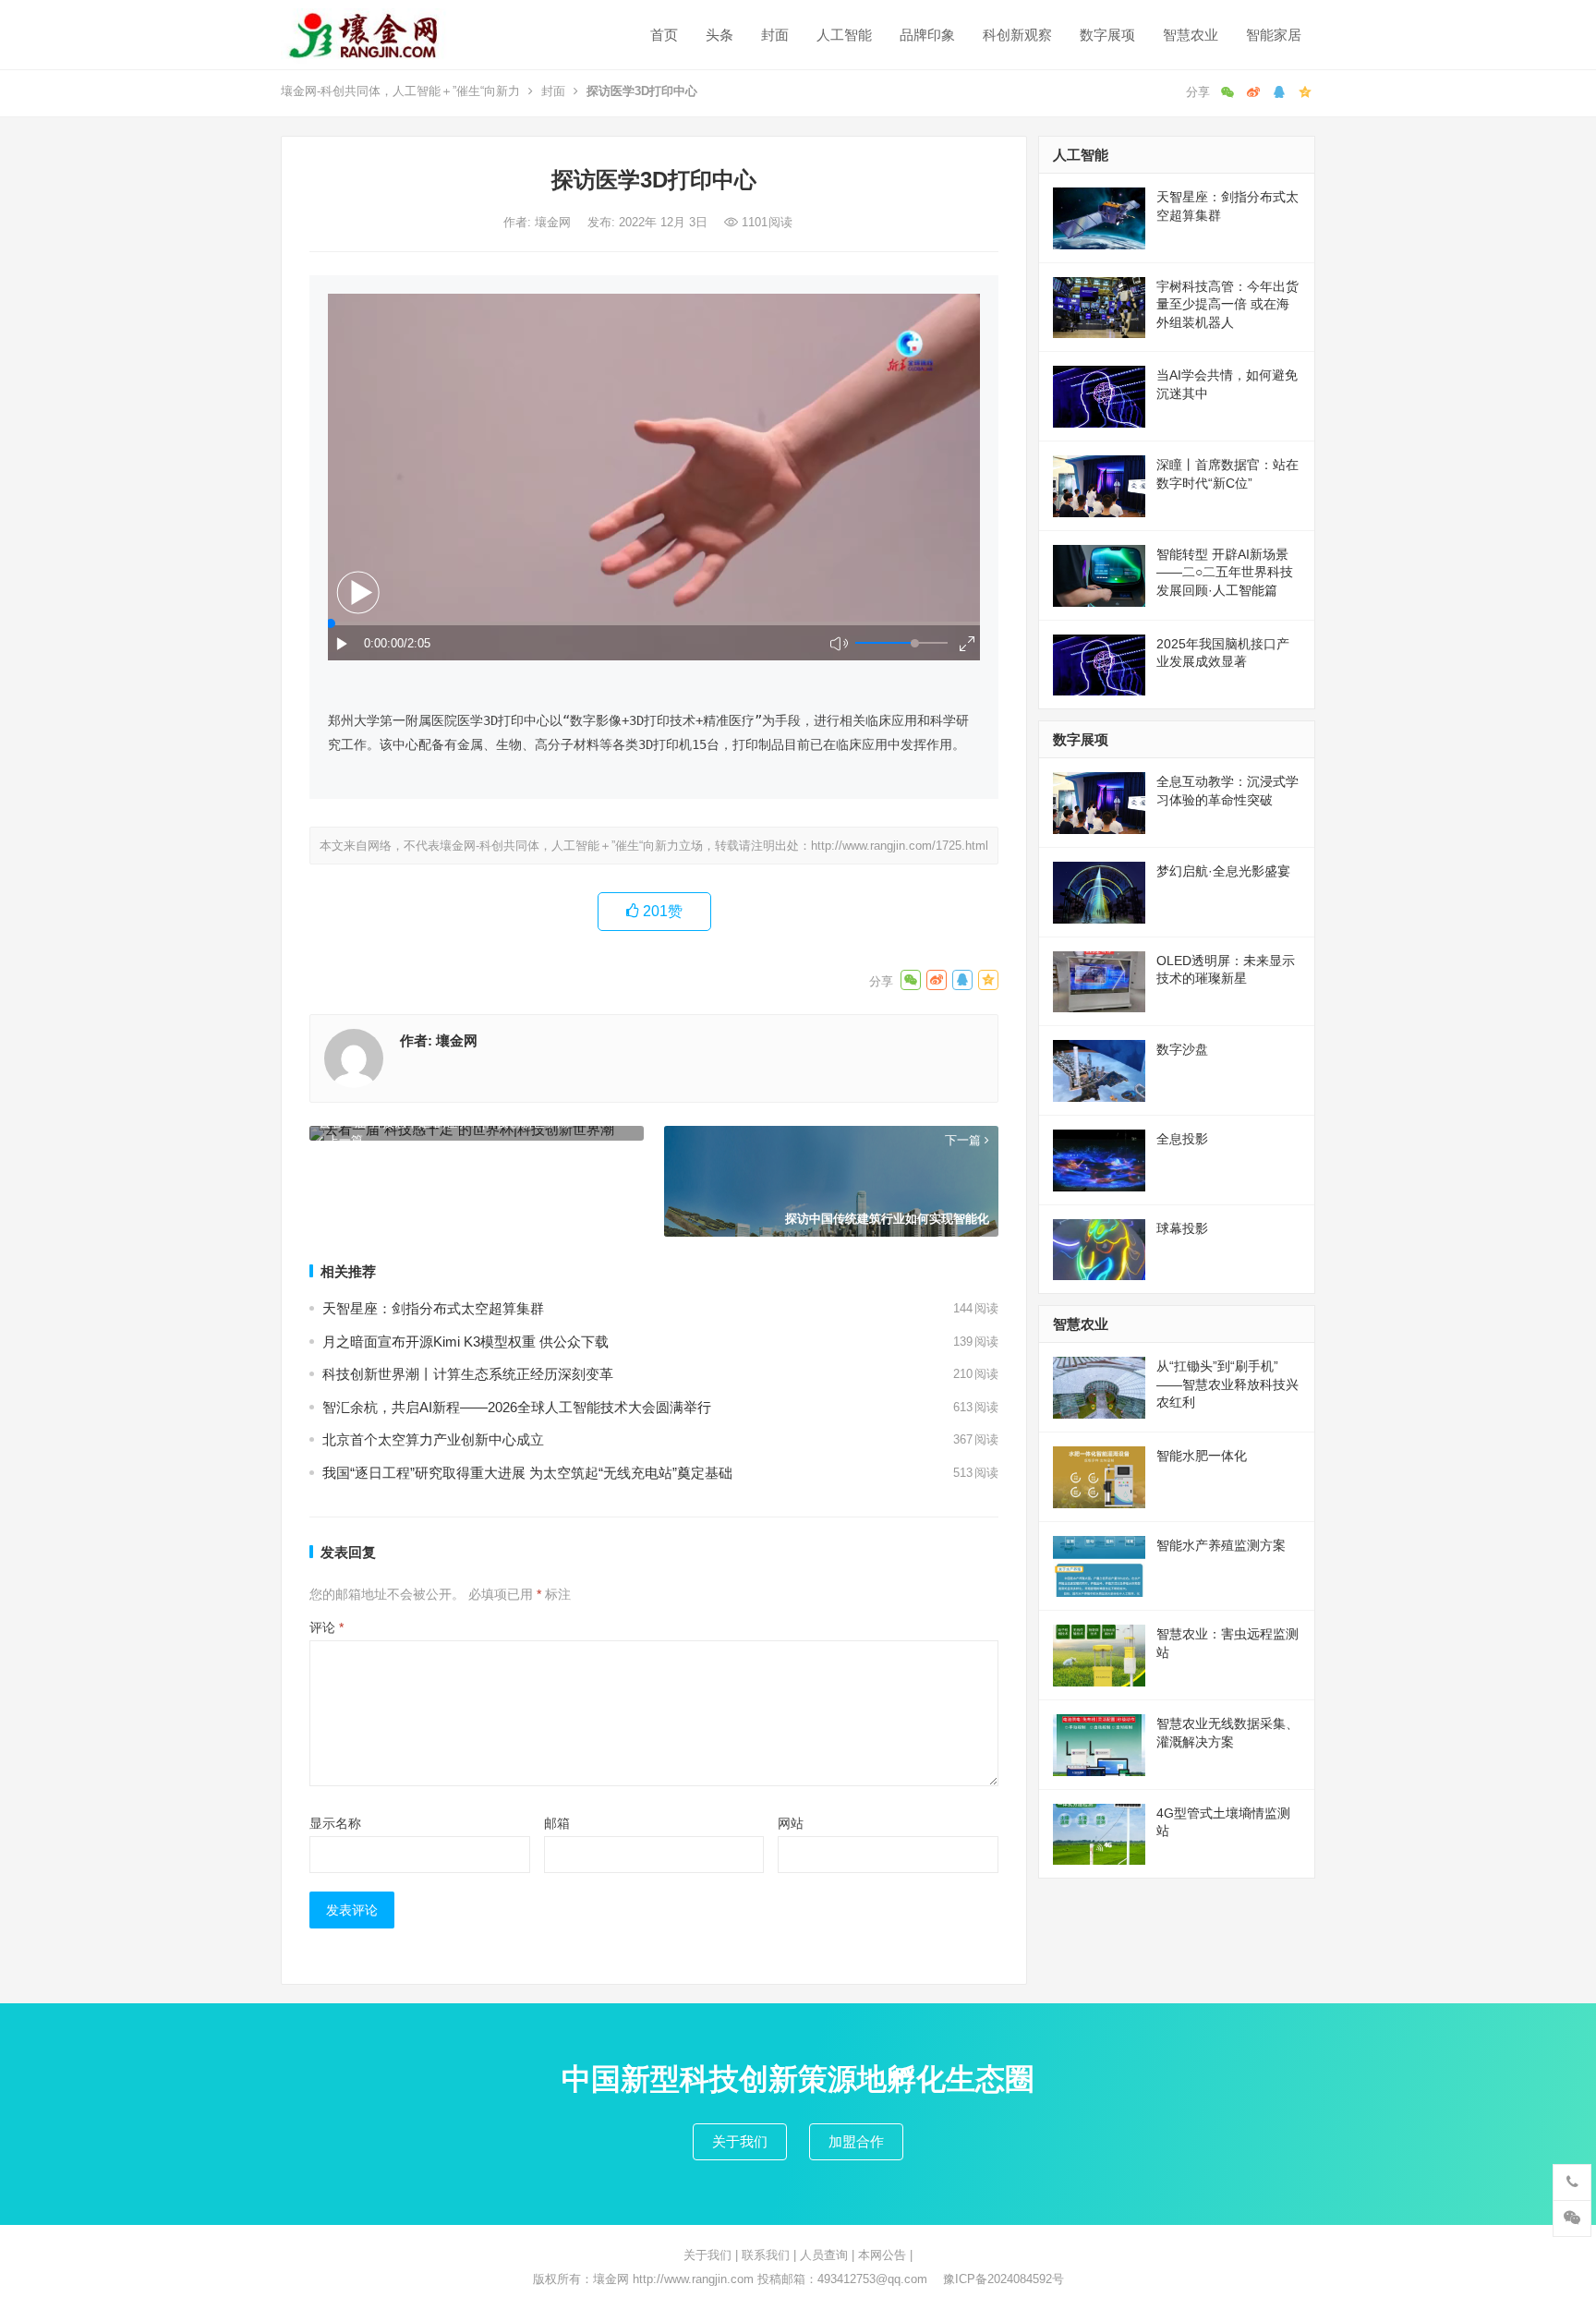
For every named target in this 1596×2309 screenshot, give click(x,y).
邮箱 (557, 1823)
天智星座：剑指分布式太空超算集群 (433, 1308)
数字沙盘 (1182, 1049)
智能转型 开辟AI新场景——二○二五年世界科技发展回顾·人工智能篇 (1225, 572)
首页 (664, 35)
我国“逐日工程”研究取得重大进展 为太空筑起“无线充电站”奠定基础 (527, 1473)
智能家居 (1274, 35)
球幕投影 (1182, 1228)
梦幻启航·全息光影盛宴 (1223, 871)
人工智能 (844, 35)
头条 (719, 35)
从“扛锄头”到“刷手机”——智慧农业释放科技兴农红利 (1227, 1384)
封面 (775, 35)
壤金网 (555, 222)
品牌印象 (927, 35)
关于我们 (740, 2141)
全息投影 (1182, 1139)
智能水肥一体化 (1202, 1456)
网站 (791, 1823)
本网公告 (882, 2255)
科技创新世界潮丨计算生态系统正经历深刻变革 (468, 1374)
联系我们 (766, 2255)
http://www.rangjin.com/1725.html (900, 846)
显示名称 (335, 1823)
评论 (326, 1627)
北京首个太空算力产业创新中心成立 (433, 1439)
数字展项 (1107, 35)
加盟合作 (856, 2141)
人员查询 (824, 2255)
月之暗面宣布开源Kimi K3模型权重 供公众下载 (465, 1342)
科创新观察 (1017, 35)
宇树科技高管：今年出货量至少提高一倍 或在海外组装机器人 (1227, 304)
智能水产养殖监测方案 (1221, 1545)
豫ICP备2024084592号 (1004, 2279)
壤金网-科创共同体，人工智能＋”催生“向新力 (400, 91)
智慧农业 (1191, 35)
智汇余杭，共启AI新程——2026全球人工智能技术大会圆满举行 (517, 1407)
